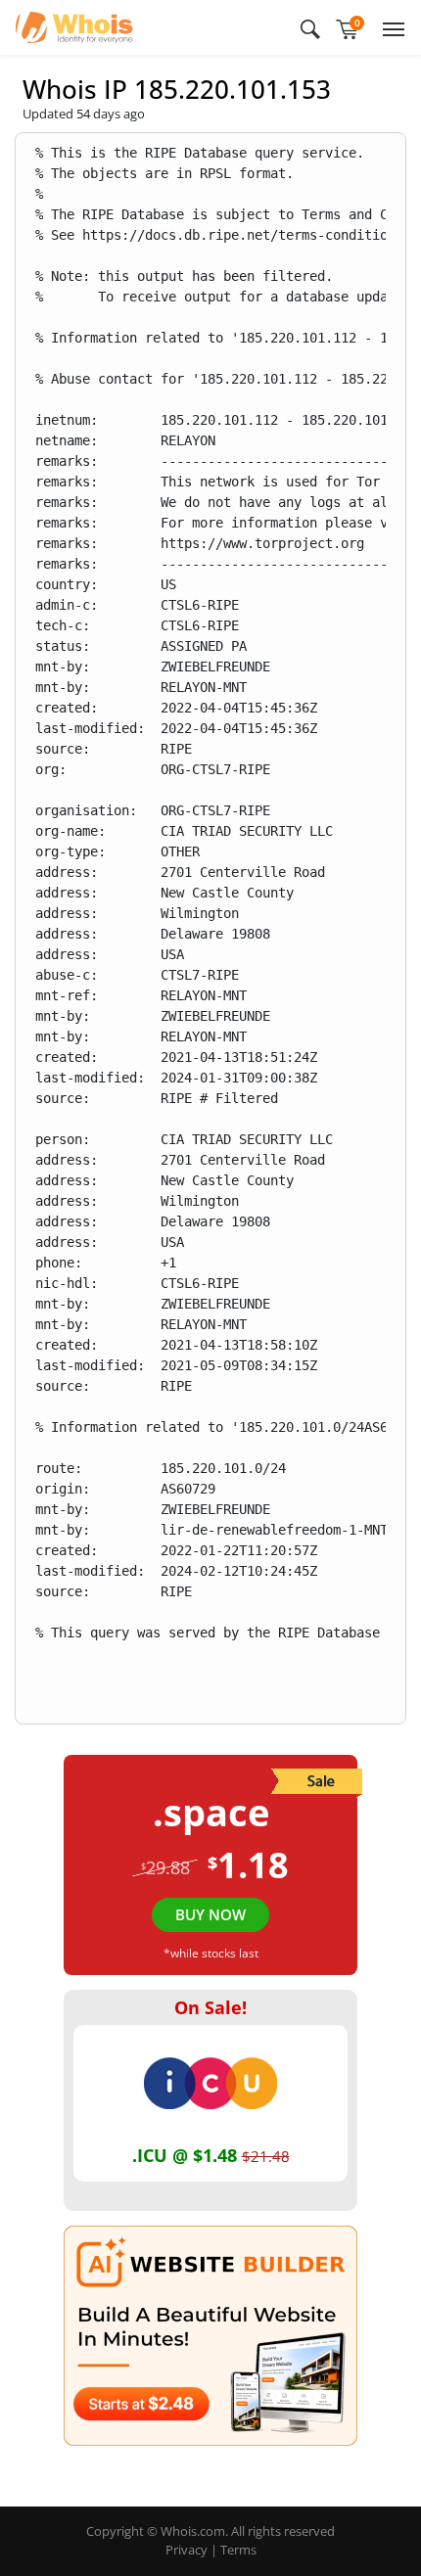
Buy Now (210, 1914)
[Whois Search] (310, 27)
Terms (238, 2550)
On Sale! (210, 2007)
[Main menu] (390, 27)
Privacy (187, 2550)
